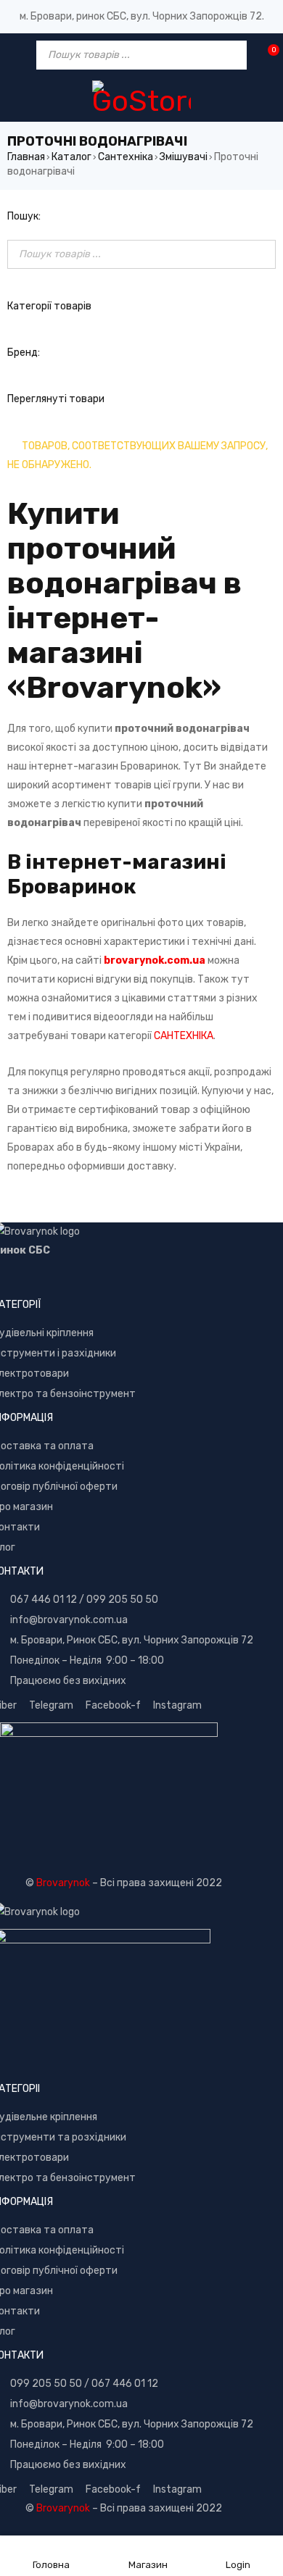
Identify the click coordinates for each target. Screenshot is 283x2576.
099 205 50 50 (122, 1600)
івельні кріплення (53, 1333)
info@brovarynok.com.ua (69, 1620)
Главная (26, 157)
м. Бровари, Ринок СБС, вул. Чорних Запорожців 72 (132, 1640)
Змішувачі (184, 157)
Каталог (71, 157)
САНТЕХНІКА (184, 1036)
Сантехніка (126, 157)
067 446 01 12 (44, 1600)
